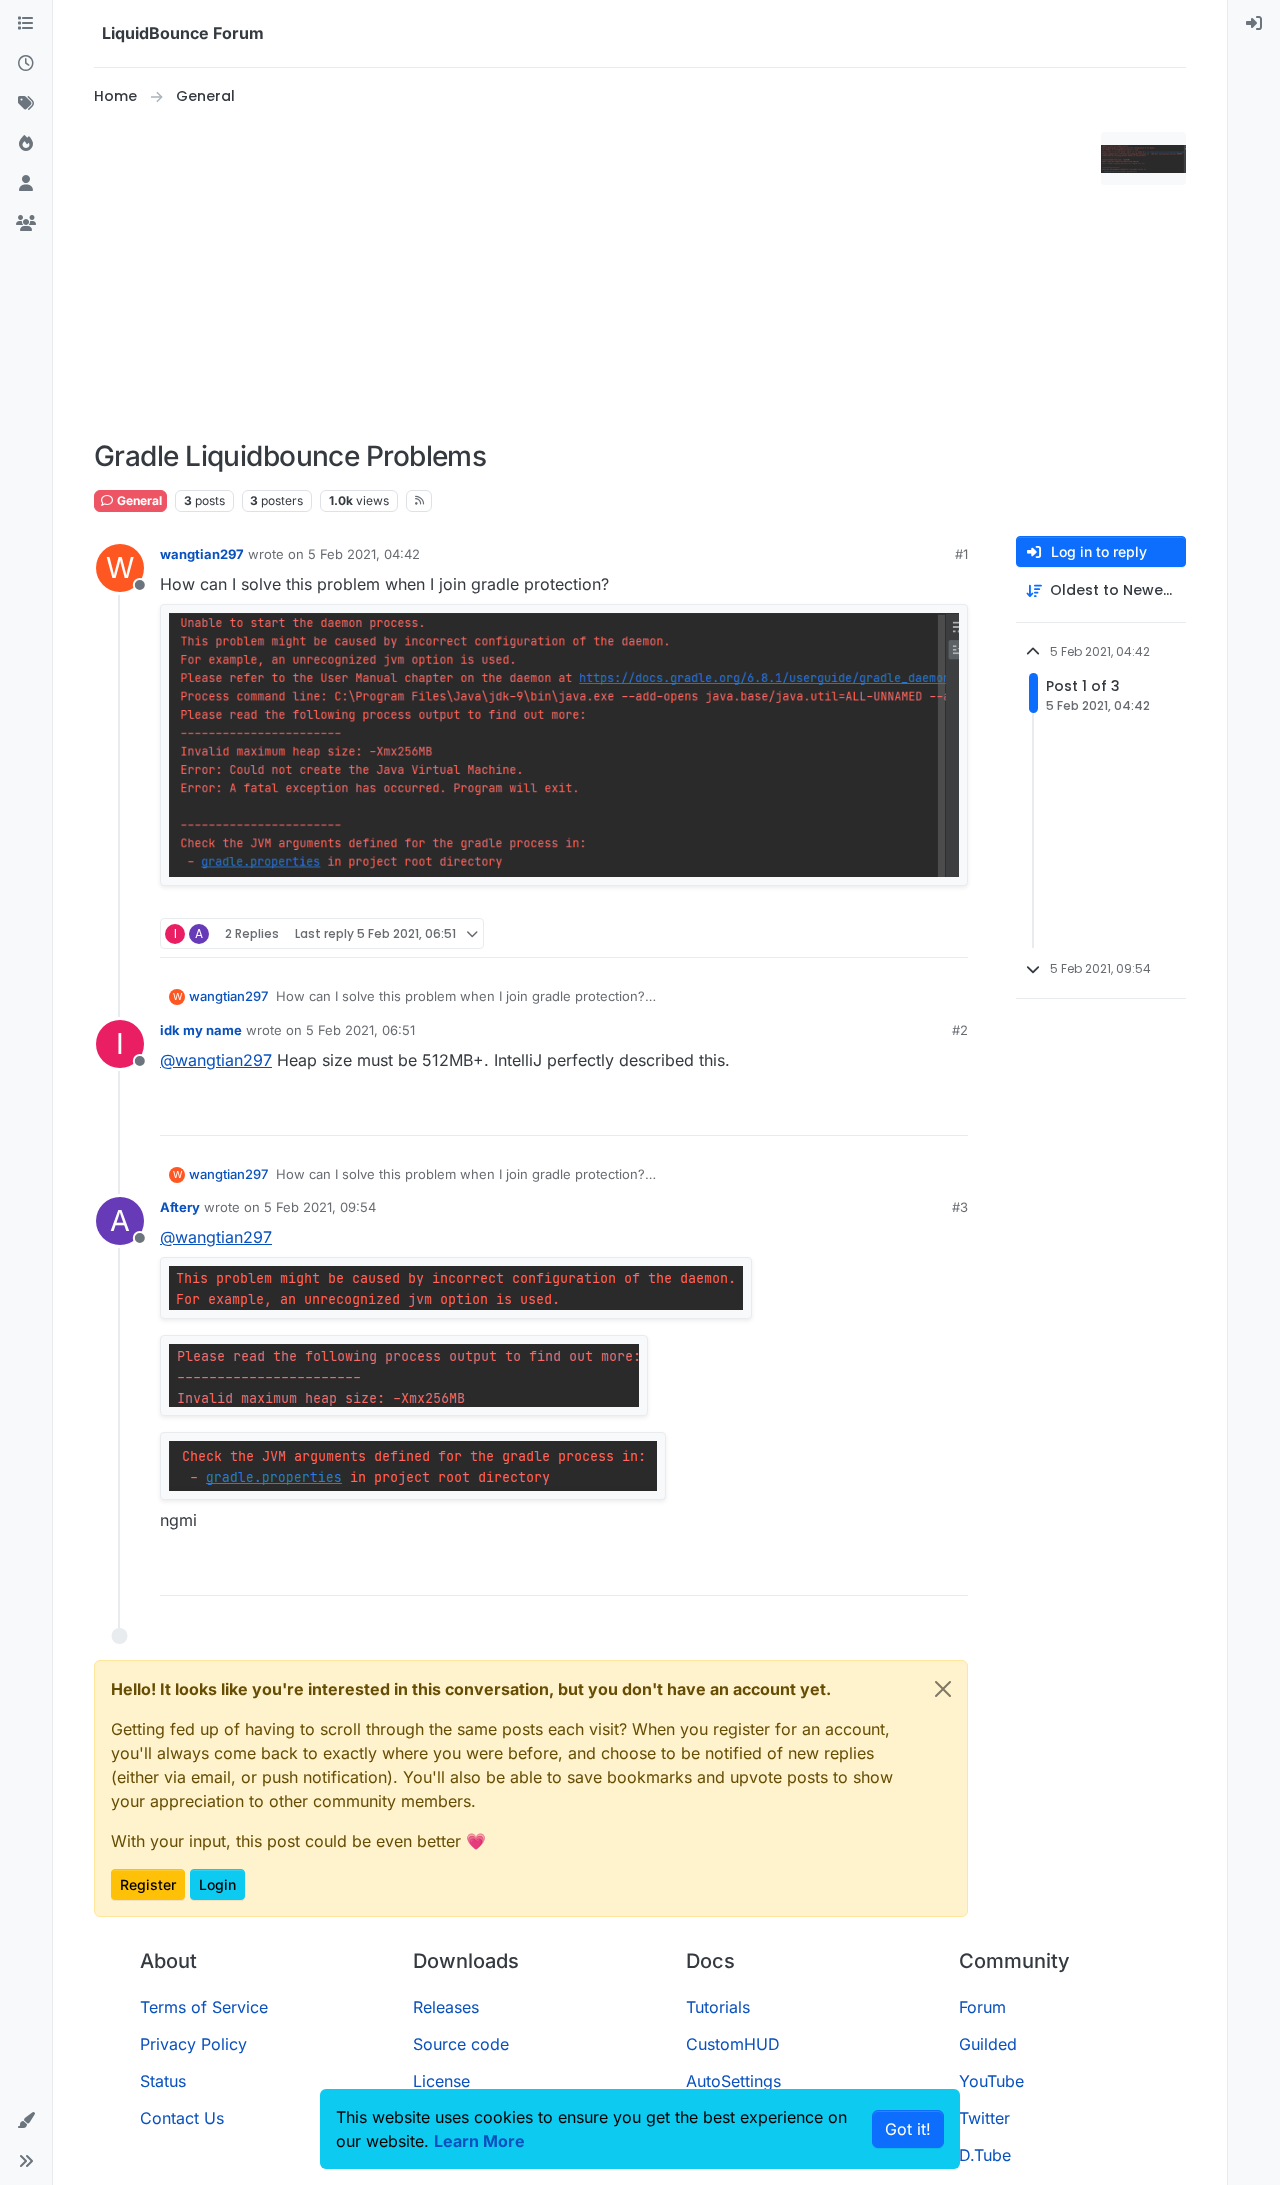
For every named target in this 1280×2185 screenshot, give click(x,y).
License (441, 2081)
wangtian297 (202, 554)
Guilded (988, 2044)
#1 (961, 554)
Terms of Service (204, 2007)
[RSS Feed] (419, 501)
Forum (982, 2007)
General (138, 500)
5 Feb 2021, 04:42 (364, 554)
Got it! (908, 2129)
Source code (461, 2044)
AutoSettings (733, 2081)
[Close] (943, 1689)
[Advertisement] (593, 274)
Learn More (479, 2141)
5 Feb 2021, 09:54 (320, 1207)
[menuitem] (1254, 24)
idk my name (201, 1030)
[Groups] (26, 224)
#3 (960, 1207)
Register (148, 1884)
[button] (26, 2121)
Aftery (180, 1207)
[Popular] (26, 144)
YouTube (991, 2081)
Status (163, 2081)
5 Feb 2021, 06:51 (360, 1030)
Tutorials (718, 2007)
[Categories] (26, 24)
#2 (960, 1030)
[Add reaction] (878, 933)
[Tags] (26, 104)
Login (217, 1884)
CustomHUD (733, 2044)
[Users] (26, 184)
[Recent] (26, 64)
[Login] (1254, 24)
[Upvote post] (916, 933)
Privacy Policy (193, 2044)
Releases (446, 2007)
